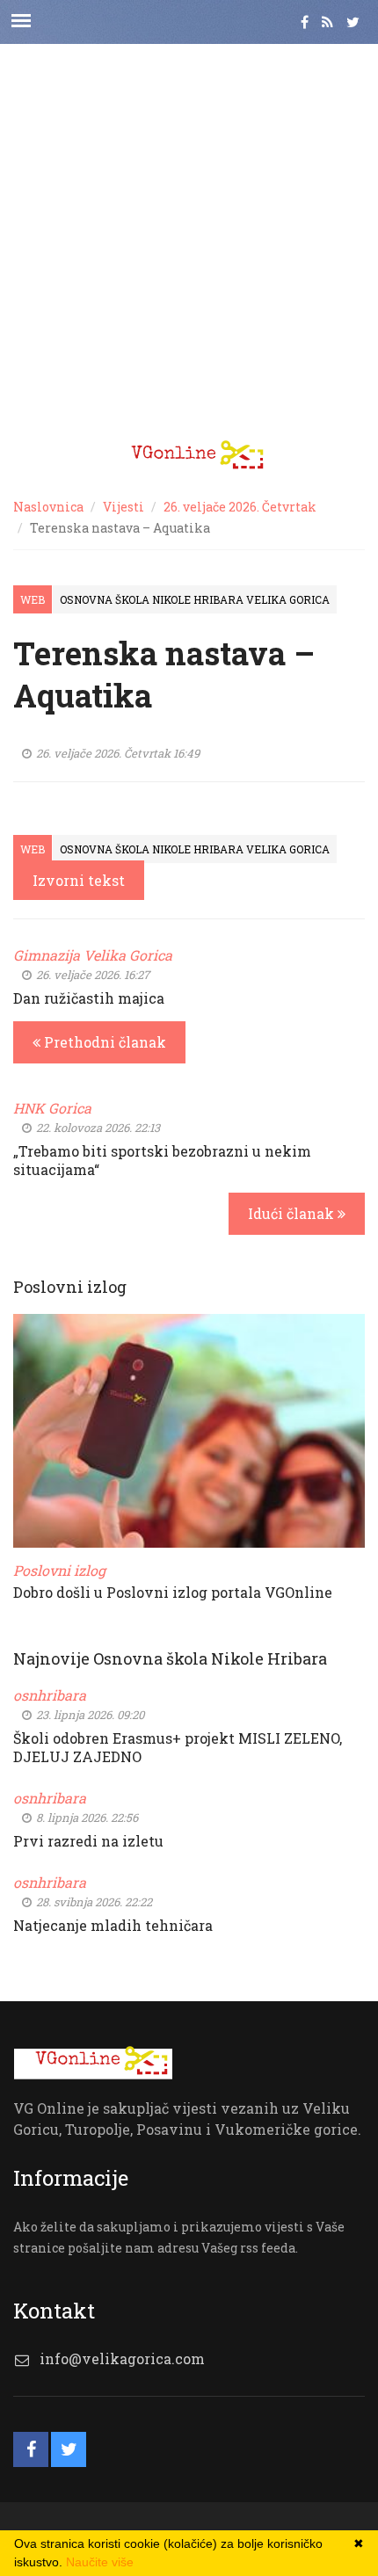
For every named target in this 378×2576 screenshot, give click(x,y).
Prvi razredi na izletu (88, 1841)
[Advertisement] (189, 233)
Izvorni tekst (79, 880)
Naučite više (100, 2562)
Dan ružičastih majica (89, 998)
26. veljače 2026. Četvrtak (240, 507)
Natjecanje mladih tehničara (113, 1925)
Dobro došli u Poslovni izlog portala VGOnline (173, 1592)
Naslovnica (48, 507)
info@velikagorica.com (122, 2358)
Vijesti (124, 507)
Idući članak (293, 1213)
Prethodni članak (103, 1042)
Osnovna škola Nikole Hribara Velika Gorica (195, 599)
